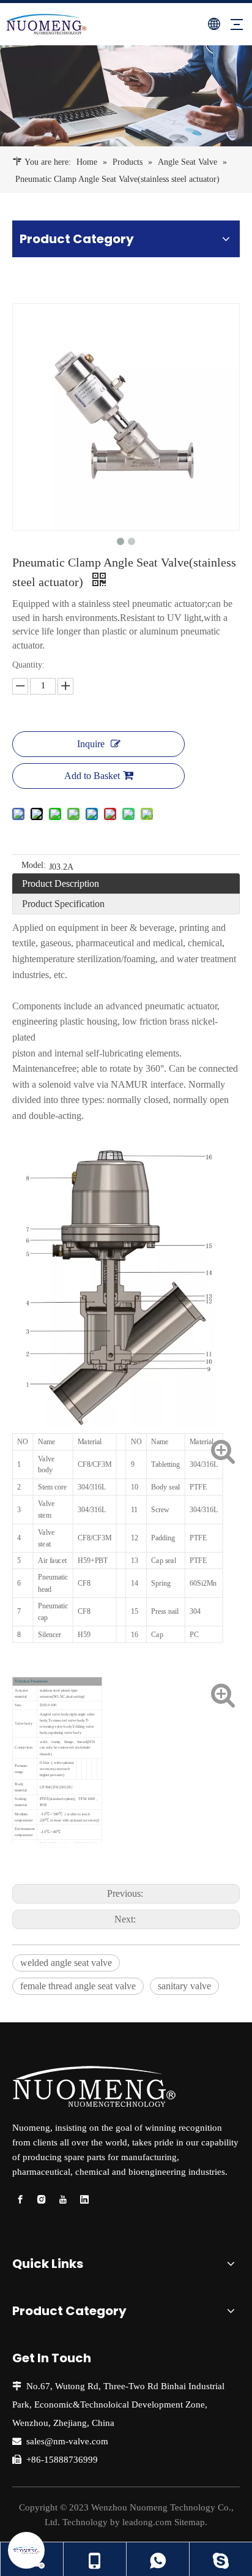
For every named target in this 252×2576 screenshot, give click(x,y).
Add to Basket (92, 776)
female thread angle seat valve (78, 1986)
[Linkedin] (84, 2200)
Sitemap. (191, 2522)
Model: (34, 865)
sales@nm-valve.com (67, 2441)
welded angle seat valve (66, 1963)
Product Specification (63, 904)
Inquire (91, 744)
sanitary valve (184, 1986)
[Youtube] (63, 2200)
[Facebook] (20, 2200)
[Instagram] (42, 2200)
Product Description (61, 883)
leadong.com (147, 2522)
